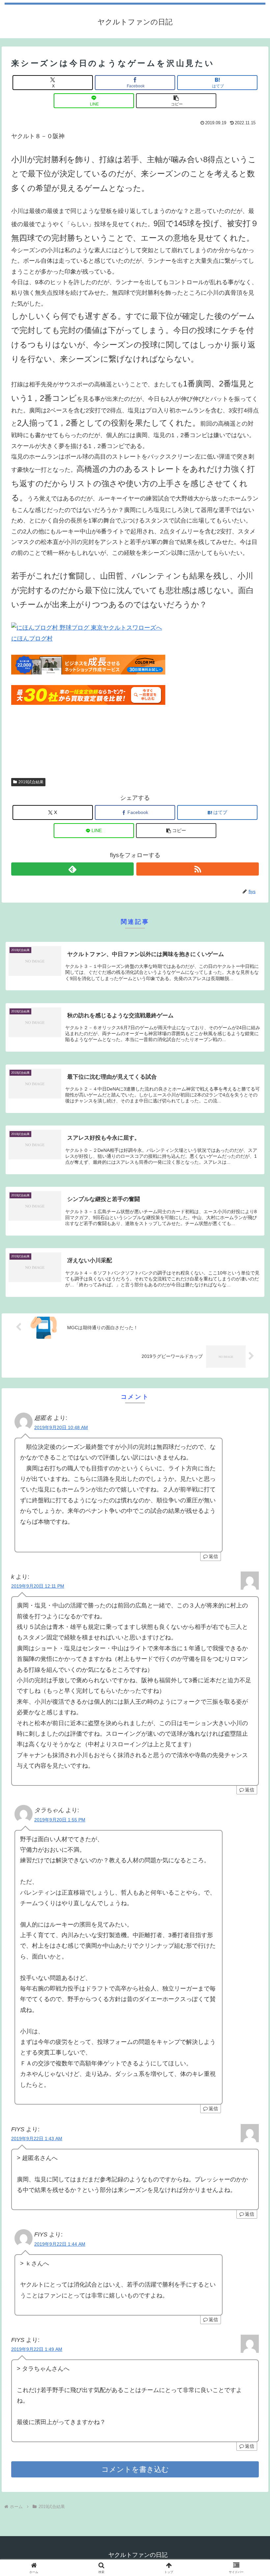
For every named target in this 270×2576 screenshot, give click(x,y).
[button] (176, 101)
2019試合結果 (31, 782)
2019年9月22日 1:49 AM (37, 2349)
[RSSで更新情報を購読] (198, 869)
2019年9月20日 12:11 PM (38, 1586)
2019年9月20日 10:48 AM (61, 1427)
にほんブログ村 (32, 639)
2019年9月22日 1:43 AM (37, 2139)
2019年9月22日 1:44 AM (60, 2244)
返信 (213, 1556)
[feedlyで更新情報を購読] (72, 869)
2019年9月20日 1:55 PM (60, 1820)
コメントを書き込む (135, 2469)
